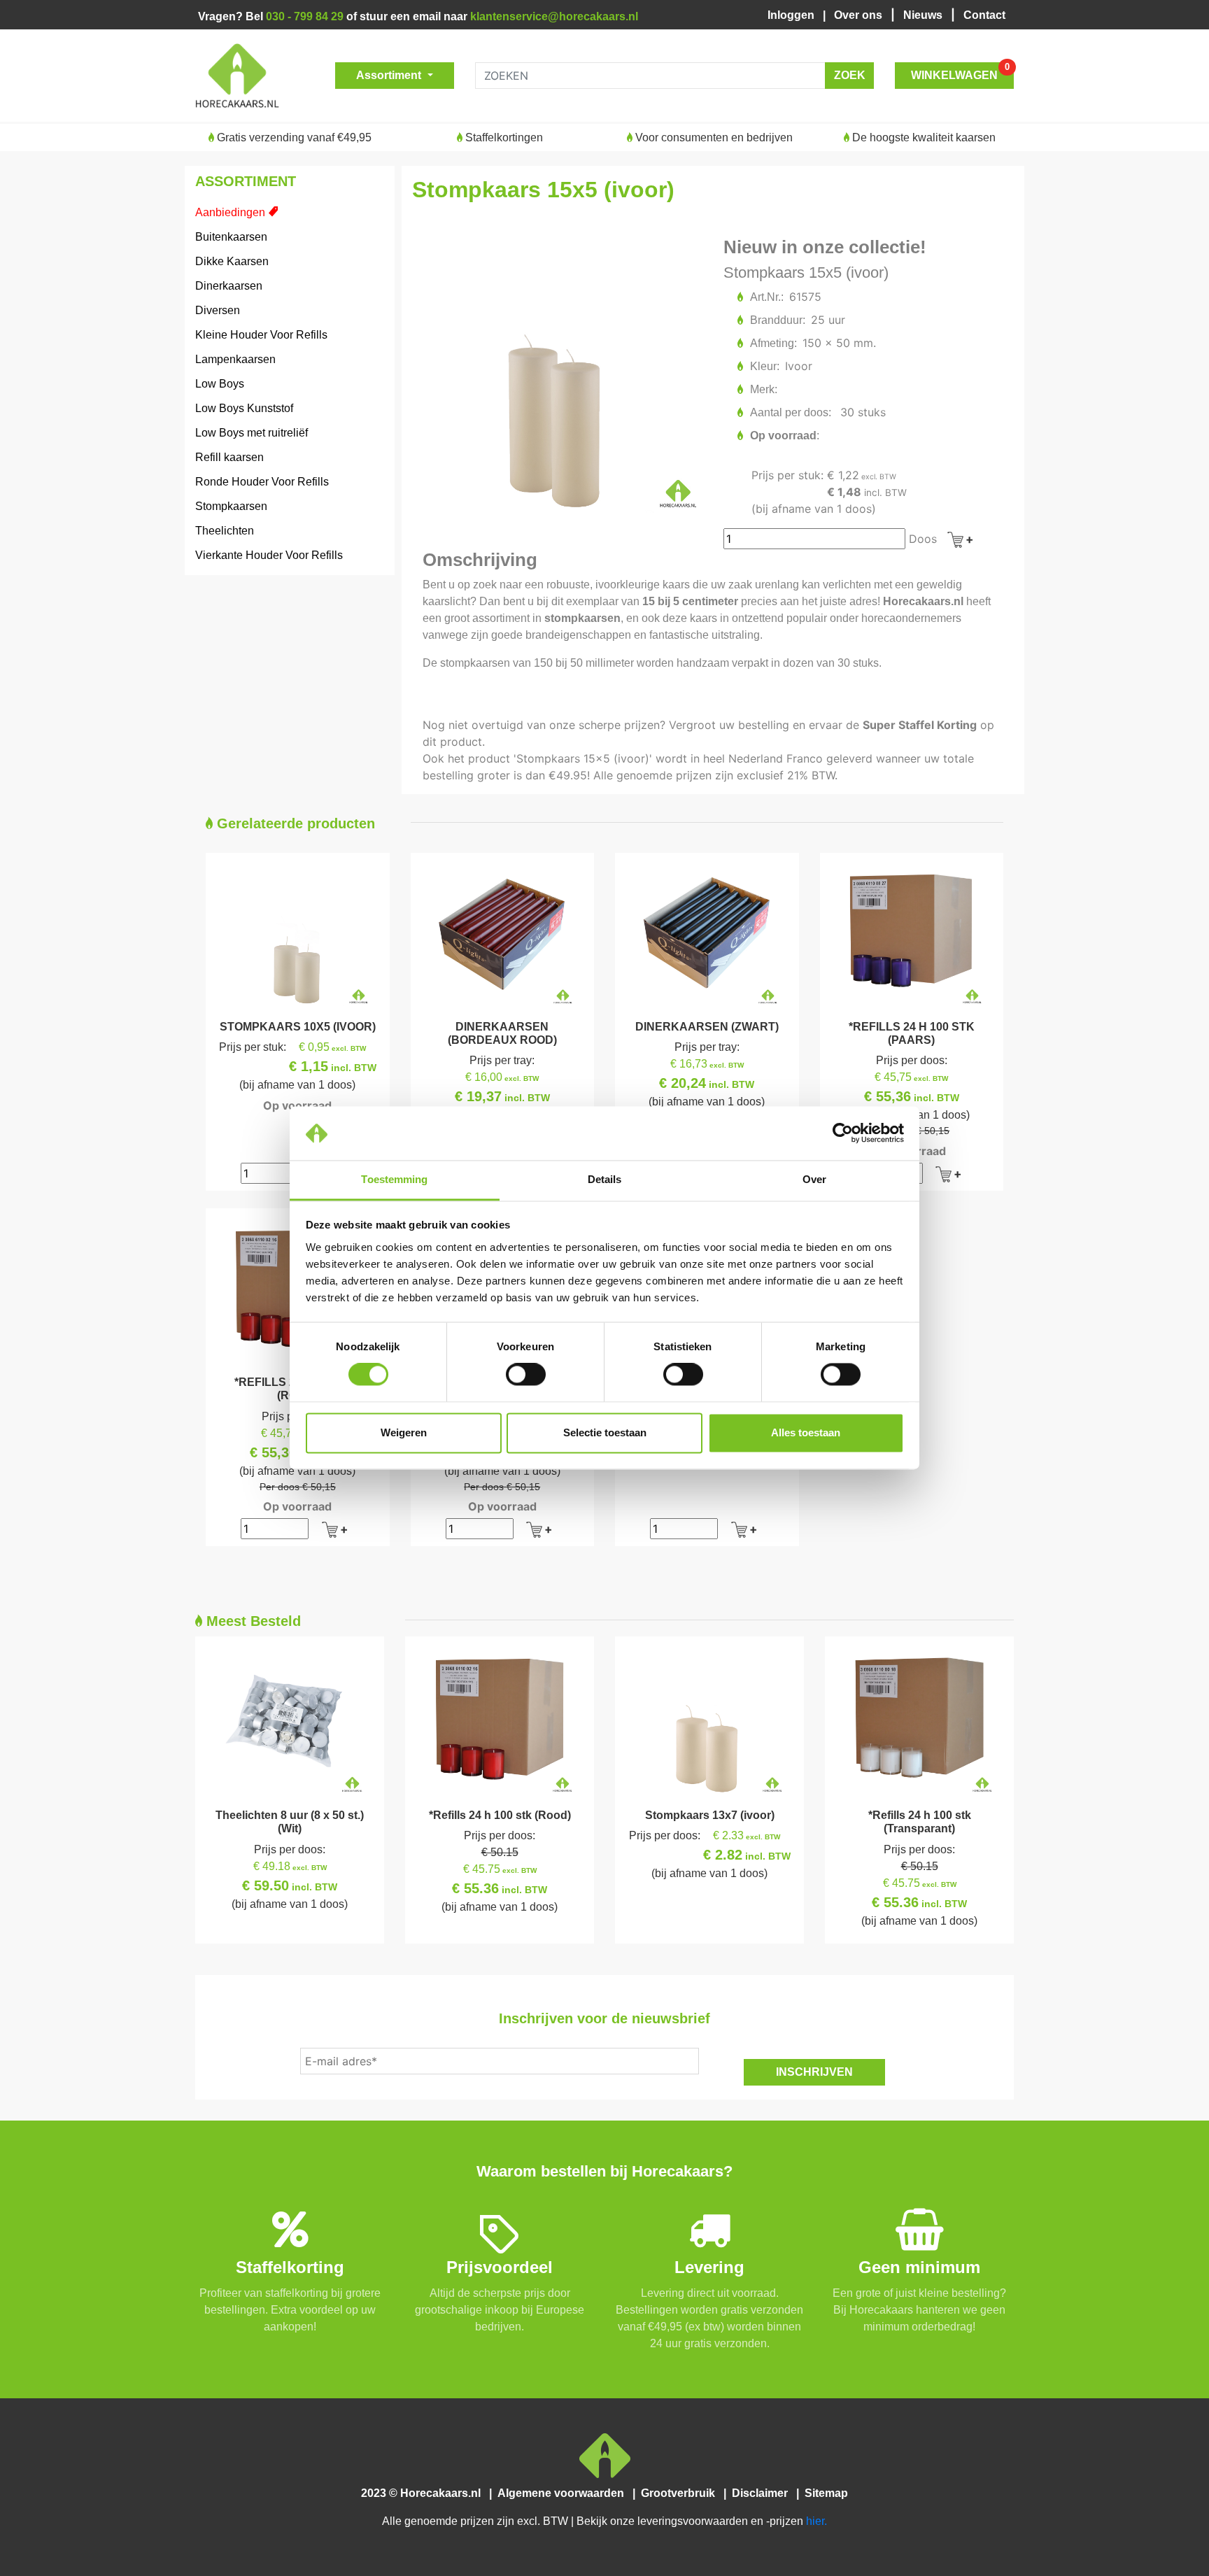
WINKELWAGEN (960, 72)
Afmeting (773, 343)
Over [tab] (814, 1179)
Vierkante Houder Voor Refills (269, 555)
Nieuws (924, 15)
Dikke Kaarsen (232, 261)
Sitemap (825, 2493)
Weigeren (404, 1432)
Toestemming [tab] (394, 1179)
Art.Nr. (766, 297)
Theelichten (225, 531)
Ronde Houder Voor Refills (262, 482)
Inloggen (794, 15)
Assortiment (390, 75)
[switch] (526, 1375)
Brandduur (777, 320)
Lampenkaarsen (235, 359)
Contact (984, 15)
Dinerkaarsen (229, 286)
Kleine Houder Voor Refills (261, 335)
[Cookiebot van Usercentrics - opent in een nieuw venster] (843, 1133)
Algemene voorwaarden (564, 2493)
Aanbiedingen (230, 212)
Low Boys (220, 384)
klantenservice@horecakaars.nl (554, 16)
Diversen (218, 310)
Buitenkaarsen (231, 237)
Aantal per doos (790, 412)
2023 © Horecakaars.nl (425, 2493)
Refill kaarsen (229, 457)
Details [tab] (605, 1179)
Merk (763, 389)
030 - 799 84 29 (305, 16)
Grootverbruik (681, 2493)
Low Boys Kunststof (244, 408)
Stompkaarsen (231, 506)
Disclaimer (763, 2493)
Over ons (860, 15)
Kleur (764, 366)
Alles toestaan (806, 1432)
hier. (816, 2521)
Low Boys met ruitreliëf (252, 433)
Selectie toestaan (605, 1432)
